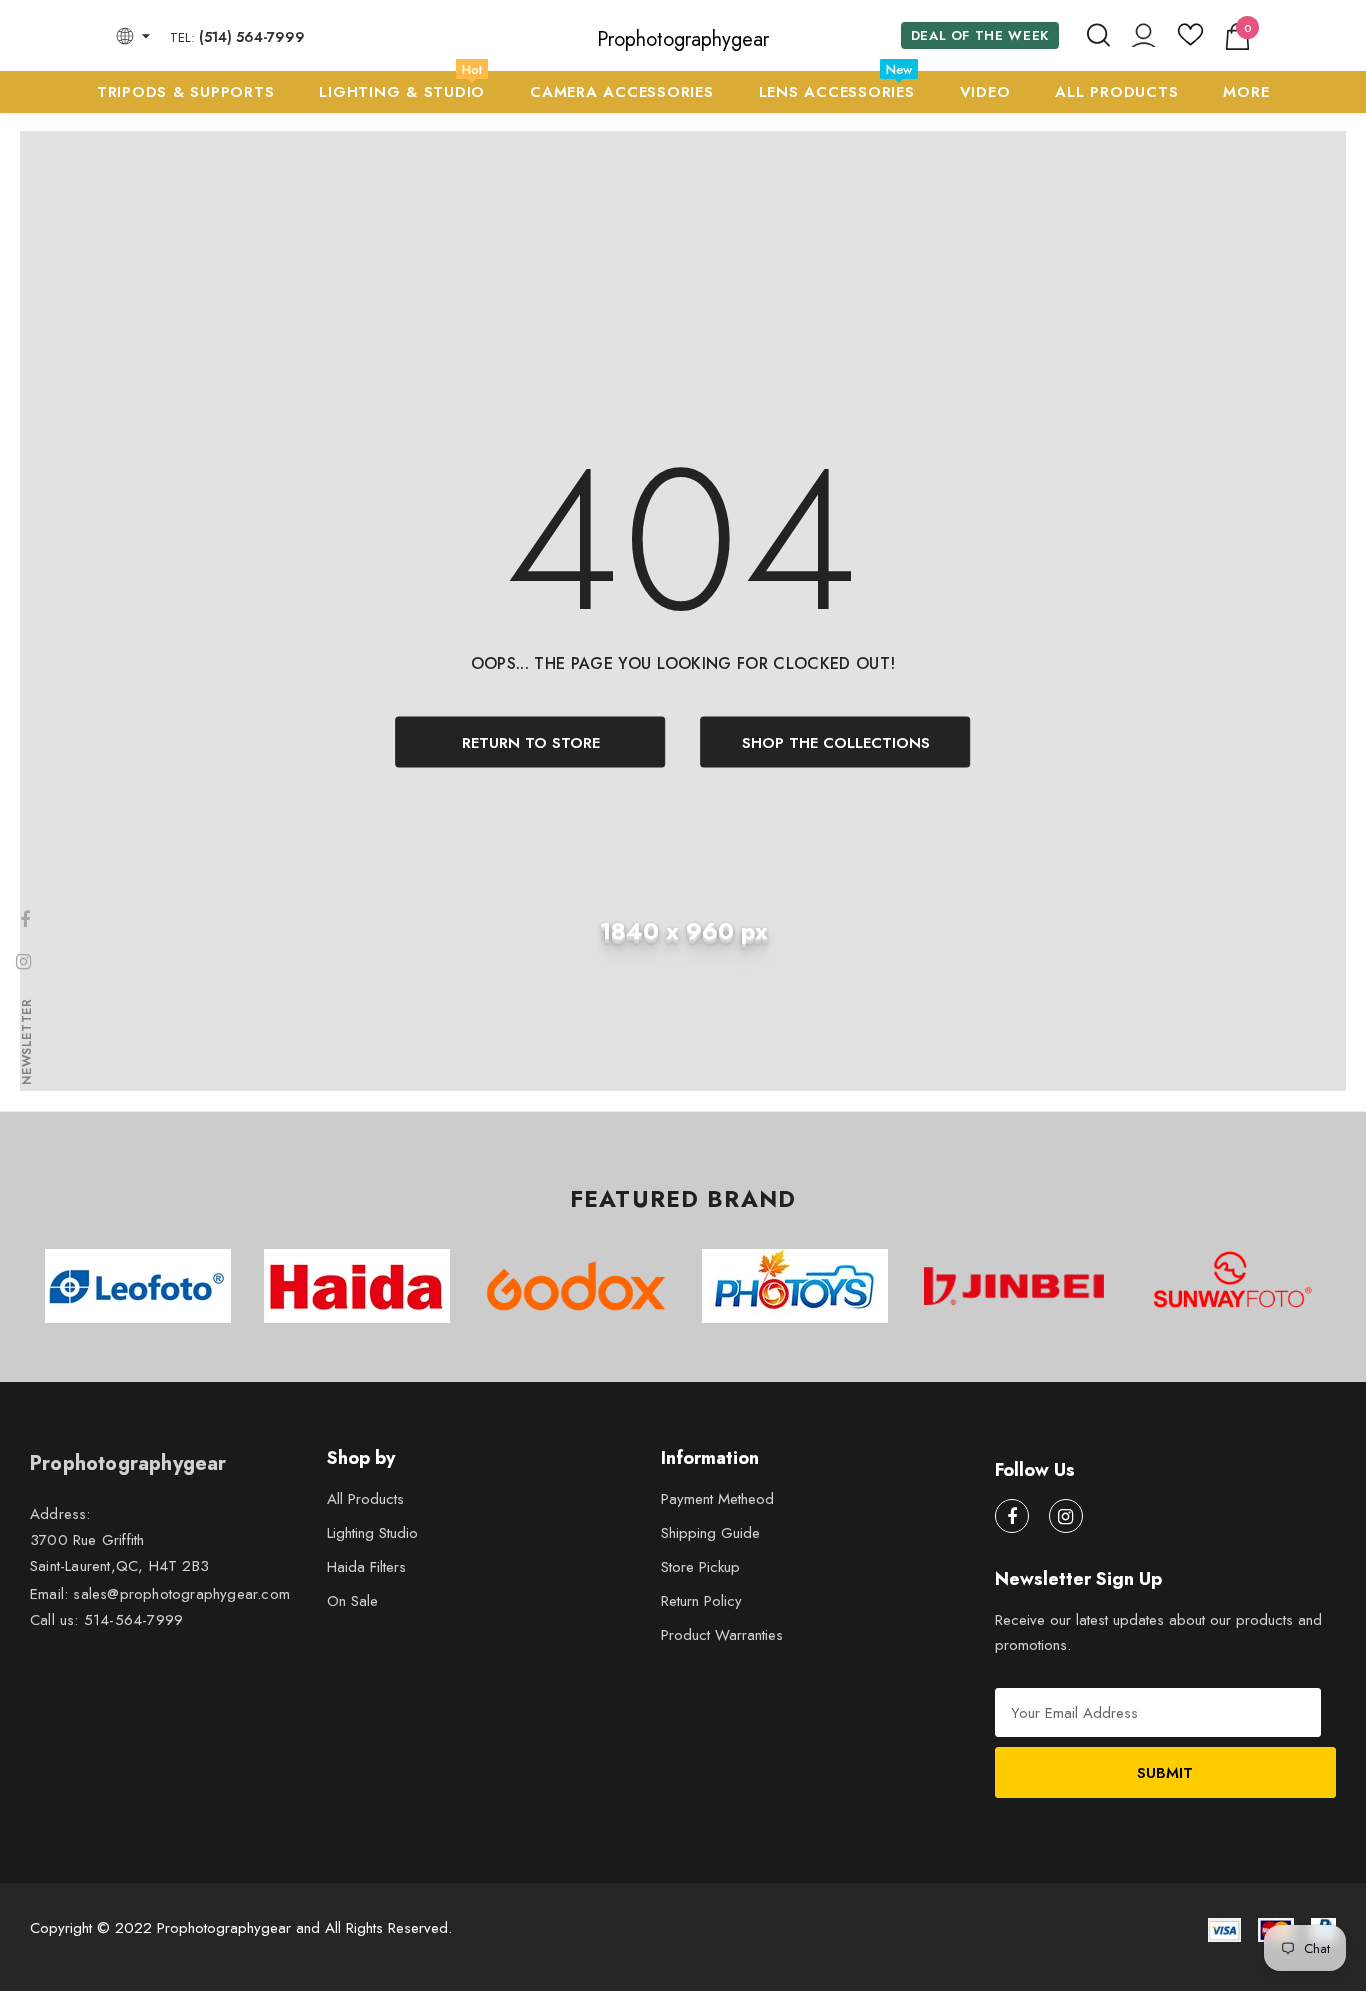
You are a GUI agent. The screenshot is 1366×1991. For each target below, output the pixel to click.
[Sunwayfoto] (1232, 1287)
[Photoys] (794, 1286)
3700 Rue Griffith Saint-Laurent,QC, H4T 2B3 (119, 1553)
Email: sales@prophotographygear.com (160, 1594)
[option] (137, 1286)
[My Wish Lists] (1190, 42)
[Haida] (356, 1286)
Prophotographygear (683, 40)
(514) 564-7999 (252, 37)
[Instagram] (1066, 1516)
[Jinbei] (1013, 1286)
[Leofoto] (137, 1286)
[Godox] (575, 1286)
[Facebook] (1012, 1516)
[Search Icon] (1098, 36)
